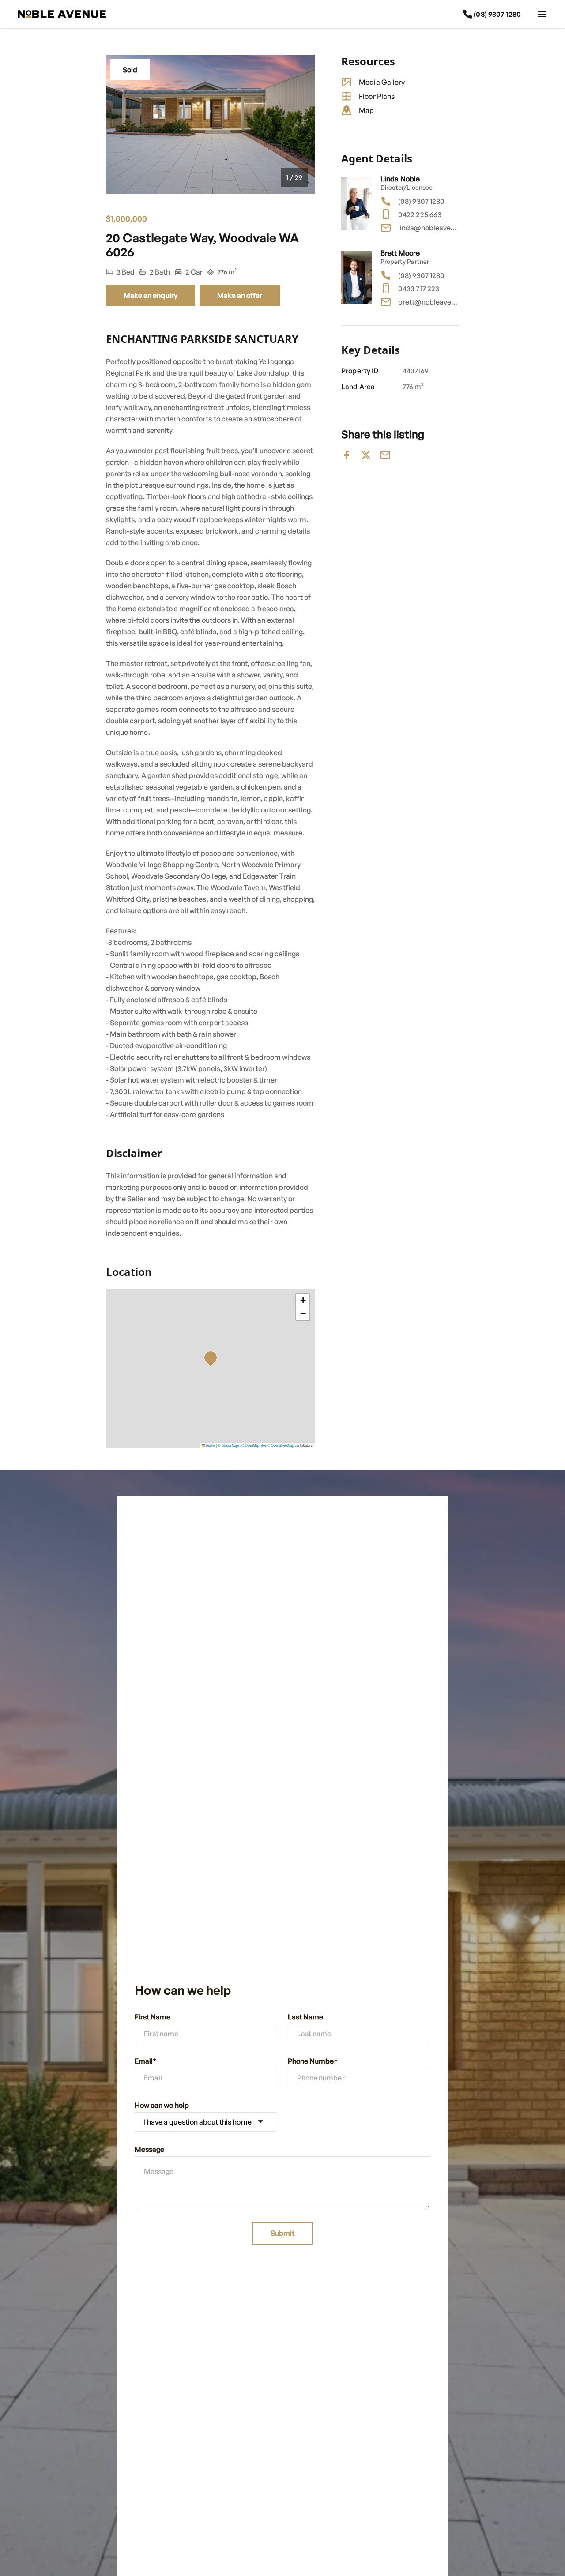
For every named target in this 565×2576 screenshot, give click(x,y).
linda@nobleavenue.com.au (429, 228)
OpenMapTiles (256, 1445)
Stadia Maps (231, 1445)
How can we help (162, 2105)
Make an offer (240, 295)
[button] (213, 1360)
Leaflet (210, 1445)
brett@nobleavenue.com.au (429, 302)
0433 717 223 (419, 289)
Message (149, 2149)
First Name (153, 2017)
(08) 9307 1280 (421, 201)
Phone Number (312, 2061)
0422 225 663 (420, 214)
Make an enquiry (151, 295)
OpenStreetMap (282, 1445)
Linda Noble (400, 179)
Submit (282, 2233)
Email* (145, 2061)
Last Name (305, 2017)
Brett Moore (400, 253)
